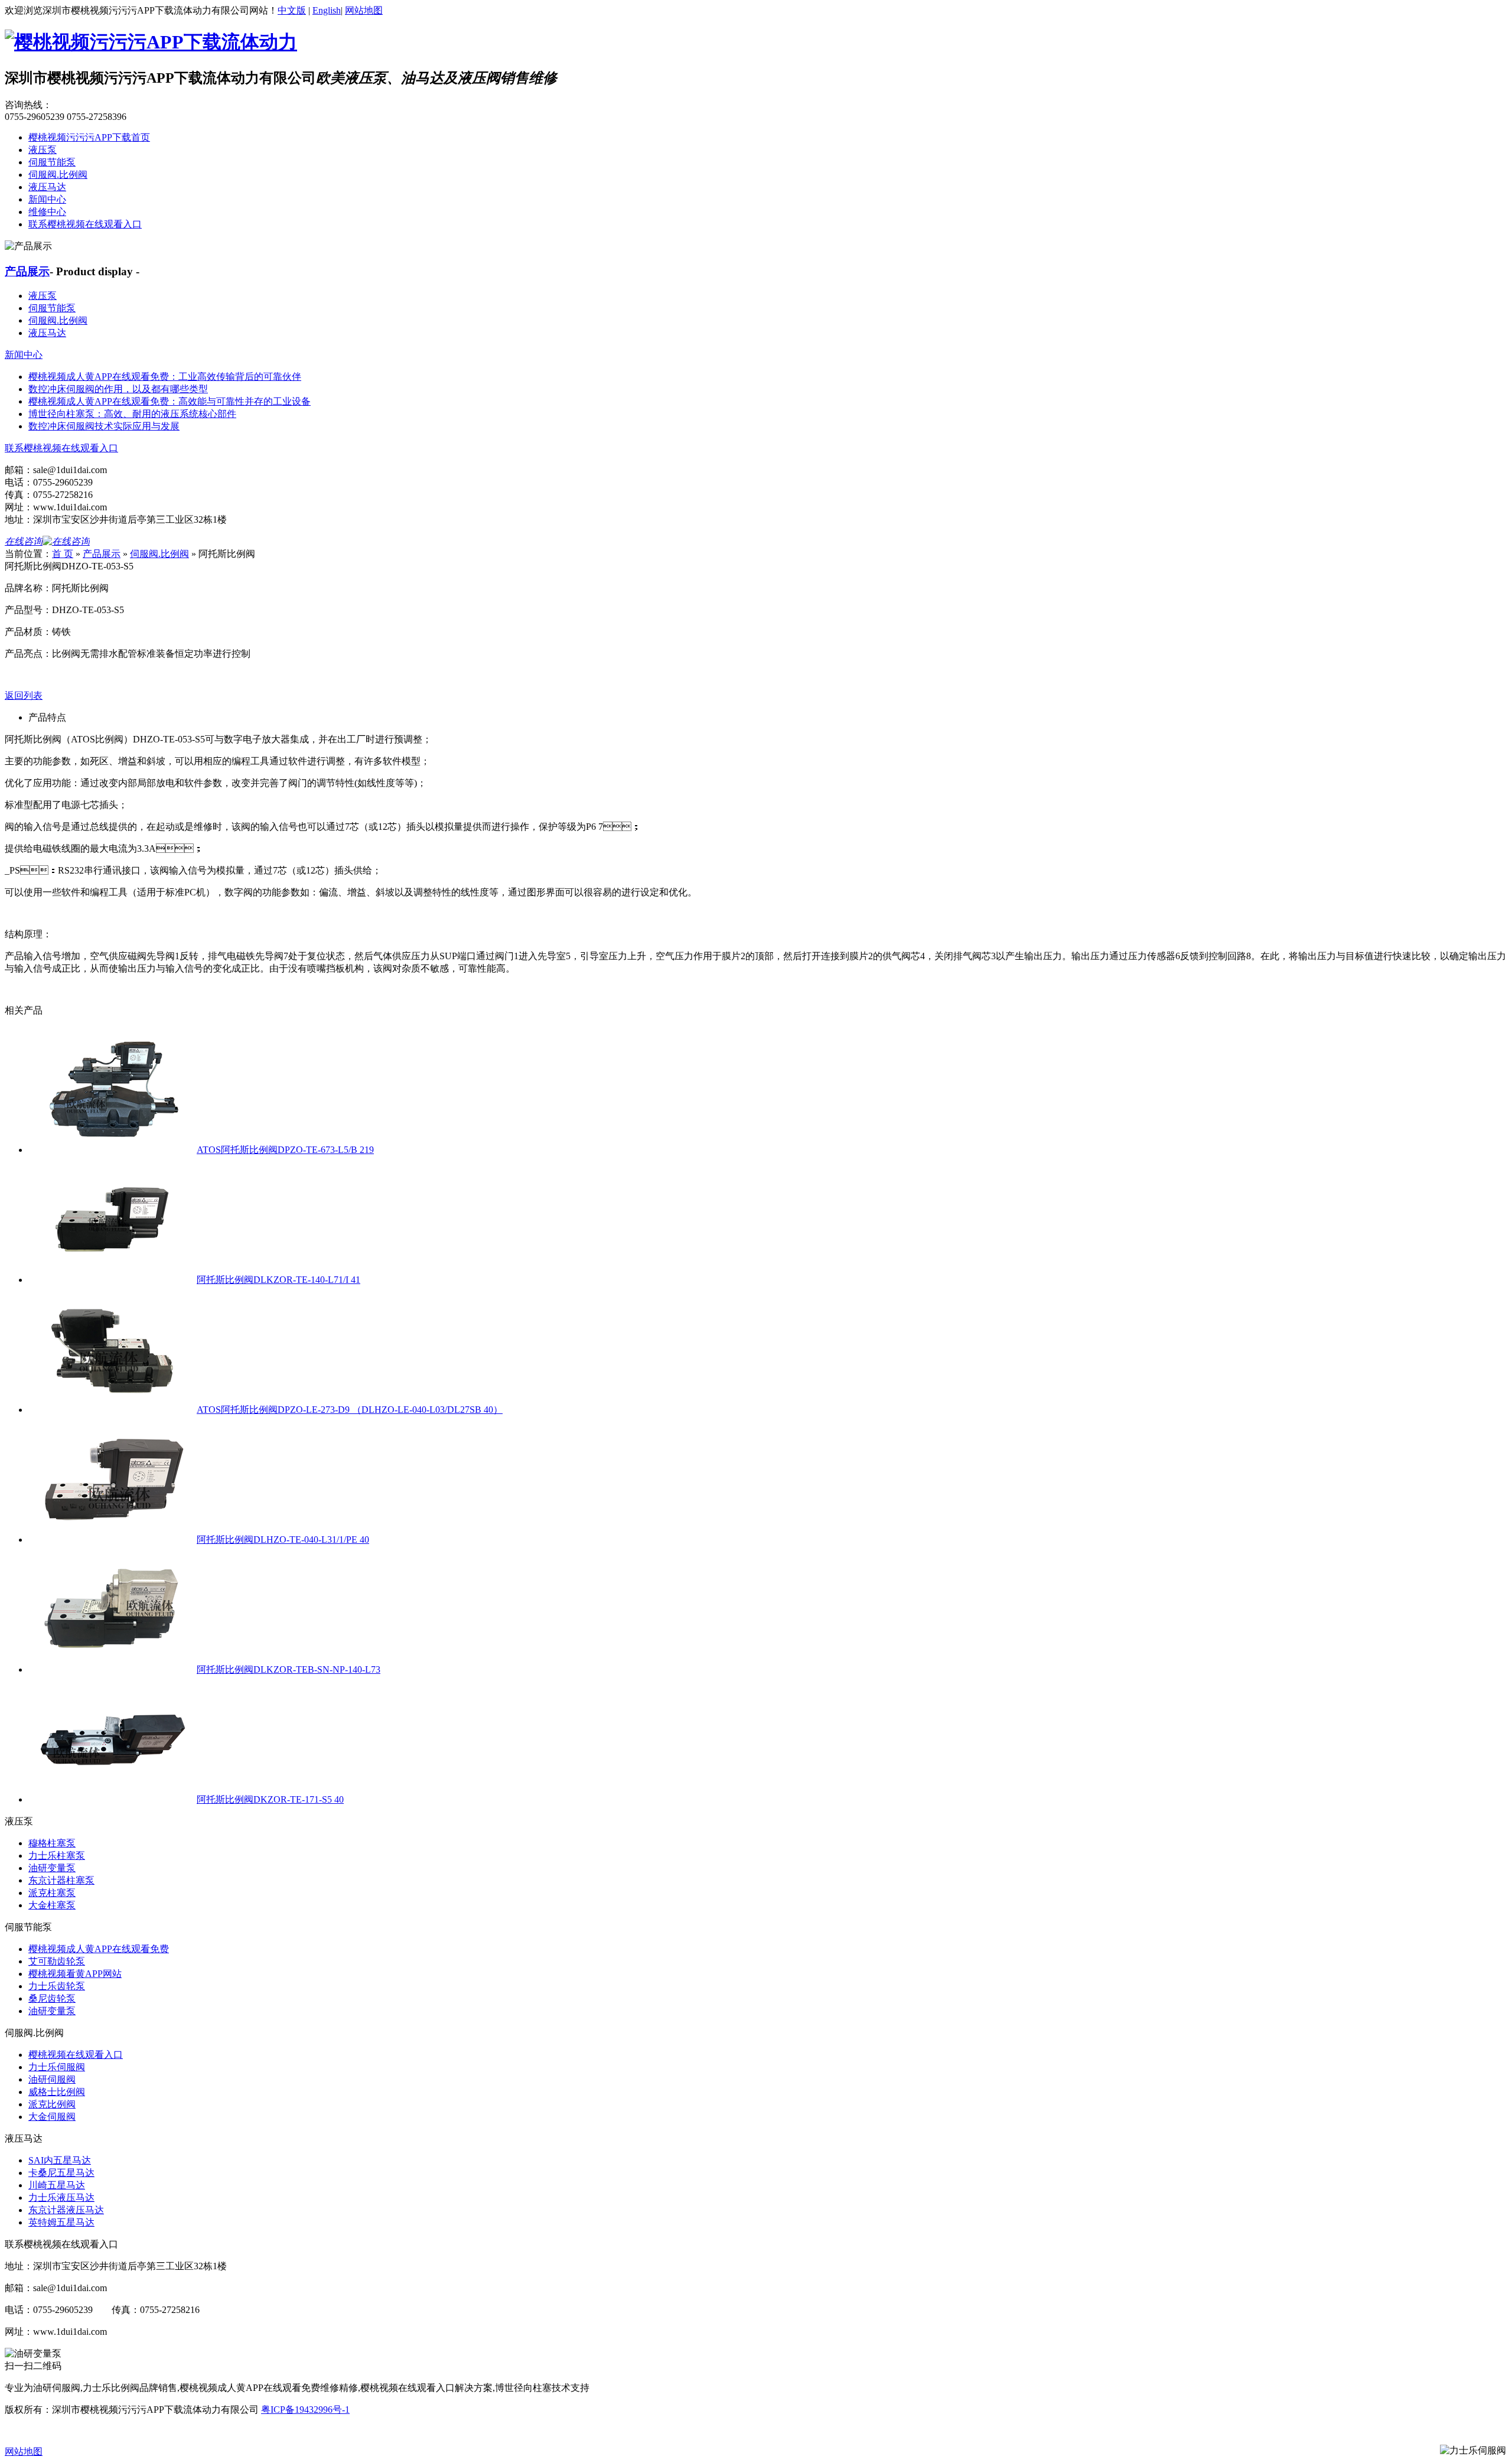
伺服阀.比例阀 (58, 175)
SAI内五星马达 (60, 2160)
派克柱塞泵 (52, 1893)
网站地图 (364, 10)
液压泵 (43, 150)
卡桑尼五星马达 (61, 2173)
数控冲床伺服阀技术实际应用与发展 (104, 426)
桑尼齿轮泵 (52, 1998)
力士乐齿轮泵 (57, 1986)
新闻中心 (47, 199)
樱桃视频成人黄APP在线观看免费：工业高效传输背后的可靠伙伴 (165, 377)
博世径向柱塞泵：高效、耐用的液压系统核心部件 (132, 414)
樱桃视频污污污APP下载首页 (89, 137)
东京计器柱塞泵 (61, 1880)
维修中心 (47, 212)
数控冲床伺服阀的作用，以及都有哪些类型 (118, 389)
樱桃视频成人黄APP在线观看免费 (99, 1949)
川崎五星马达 (57, 2185)
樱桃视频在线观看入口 (76, 2055)
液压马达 (47, 187)
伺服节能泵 (52, 162)
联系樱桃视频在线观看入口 (85, 224)
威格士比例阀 (57, 2092)
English (327, 10)
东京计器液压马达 (66, 2210)
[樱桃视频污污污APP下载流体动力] (151, 42)
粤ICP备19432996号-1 (305, 2410)
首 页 (63, 554)
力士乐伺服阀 (57, 2067)
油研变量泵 (52, 1868)
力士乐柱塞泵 (57, 1856)
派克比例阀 (52, 2104)
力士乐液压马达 (61, 2198)
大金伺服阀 (52, 2117)
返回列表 (24, 695)
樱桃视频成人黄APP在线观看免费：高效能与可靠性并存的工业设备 (170, 401)
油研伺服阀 (52, 2079)
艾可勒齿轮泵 (57, 1961)
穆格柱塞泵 (52, 1843)
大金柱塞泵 (52, 1905)
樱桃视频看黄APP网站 (75, 1974)
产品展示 (27, 271)
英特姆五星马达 (61, 2222)
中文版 (292, 10)
